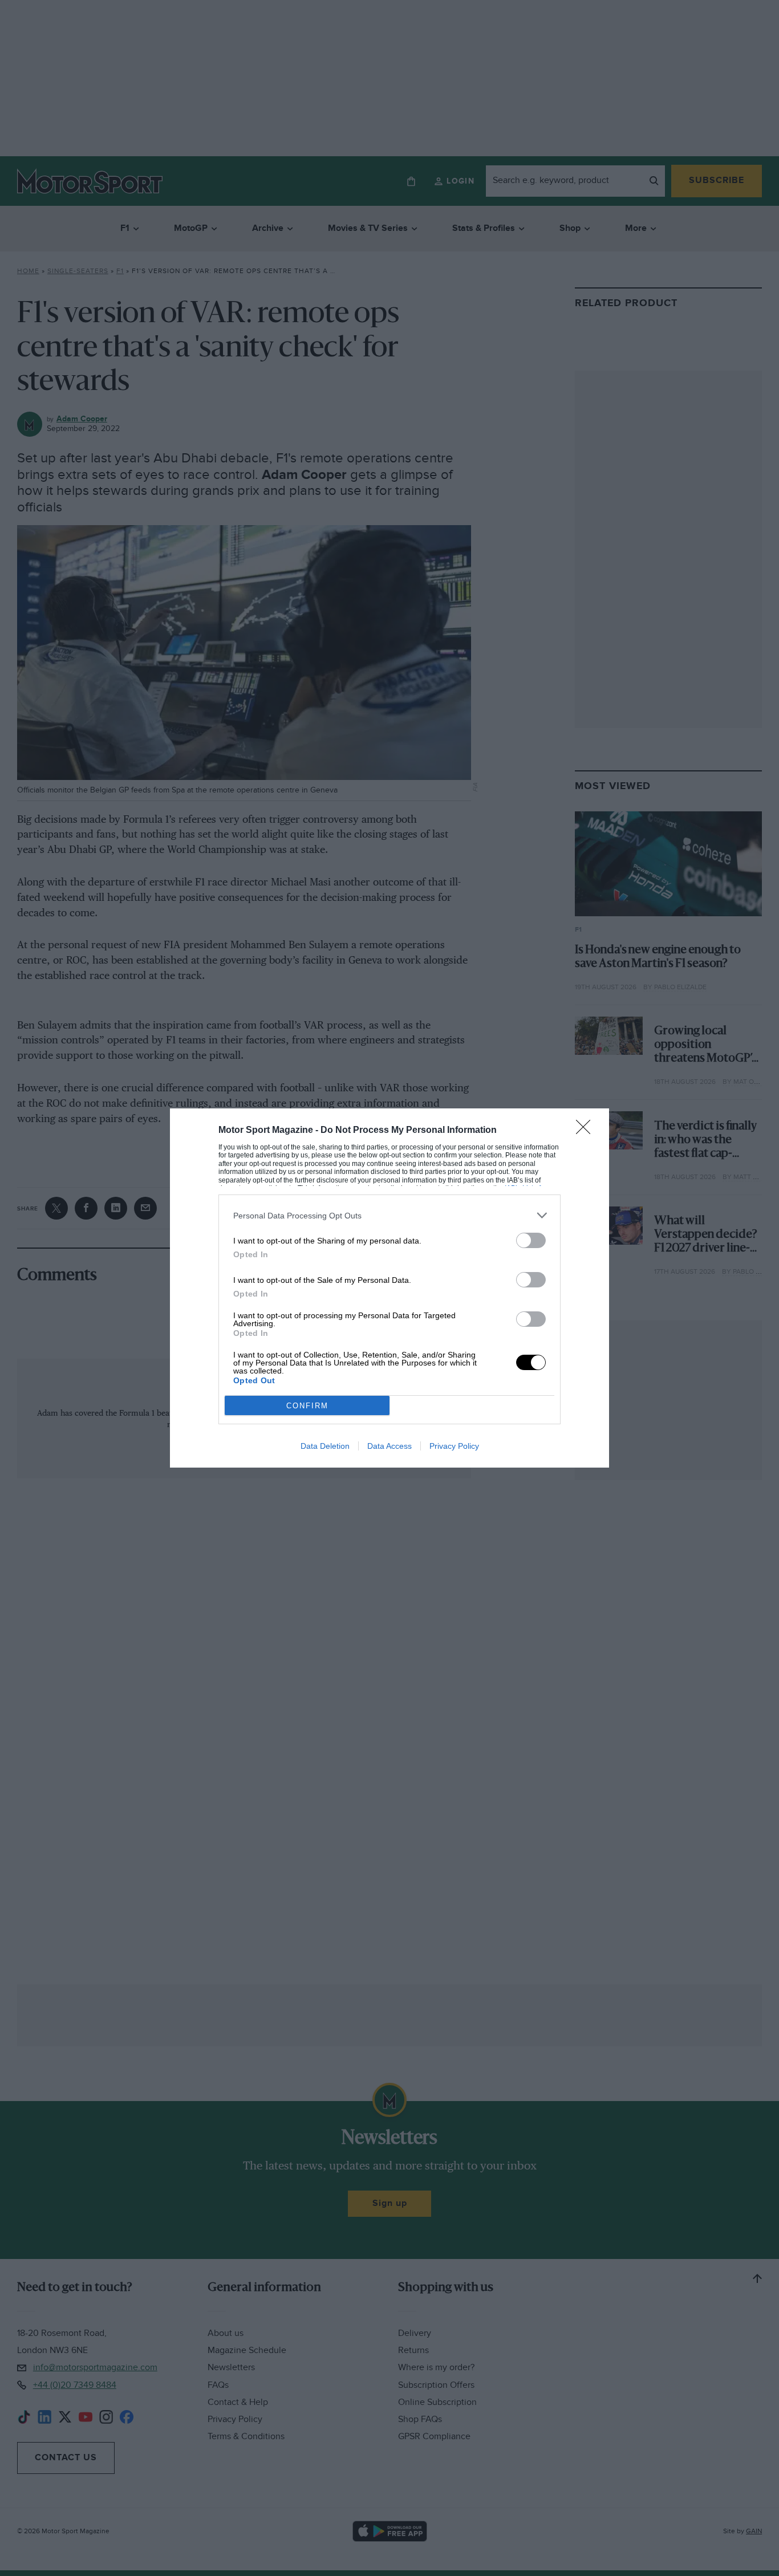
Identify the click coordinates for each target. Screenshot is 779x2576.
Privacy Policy (454, 1446)
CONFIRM (307, 1406)
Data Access (389, 1446)
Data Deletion (325, 1446)
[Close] (587, 1131)
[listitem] (389, 1215)
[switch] (531, 1240)
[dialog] (389, 1288)
